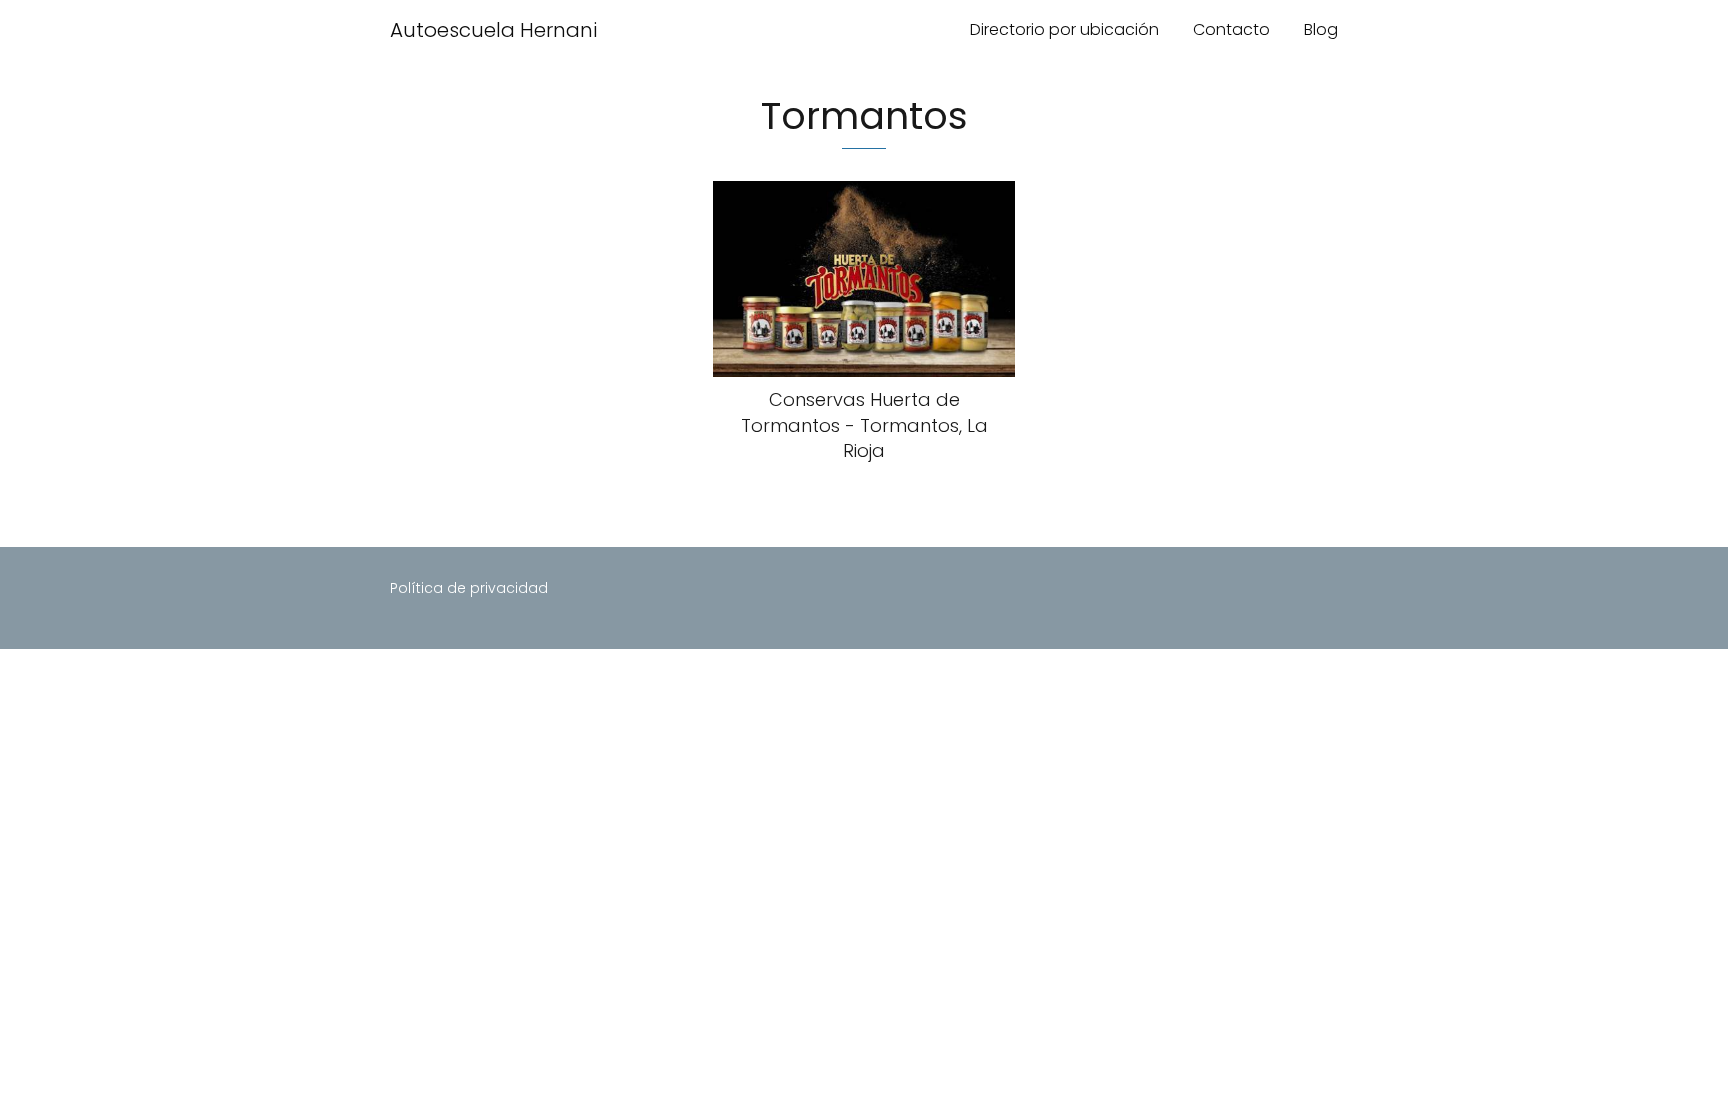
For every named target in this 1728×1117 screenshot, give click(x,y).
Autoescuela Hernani (493, 30)
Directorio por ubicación (1064, 29)
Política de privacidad (469, 588)
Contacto (1231, 29)
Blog (1321, 29)
